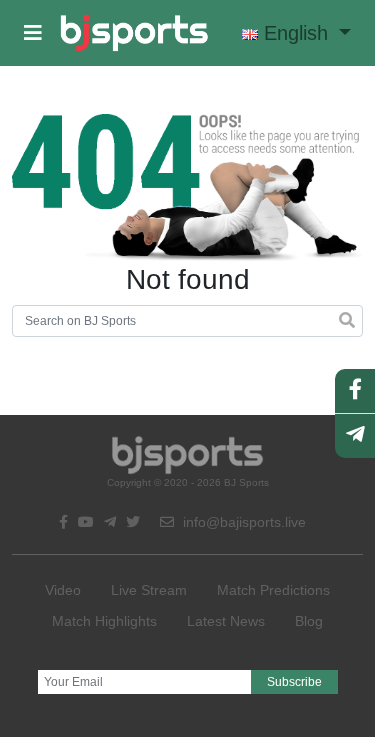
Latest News (226, 621)
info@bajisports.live (242, 522)
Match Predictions (273, 590)
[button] (33, 33)
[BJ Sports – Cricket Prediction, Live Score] (134, 33)
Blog (309, 621)
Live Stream (149, 590)
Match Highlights (104, 621)
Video (63, 590)
